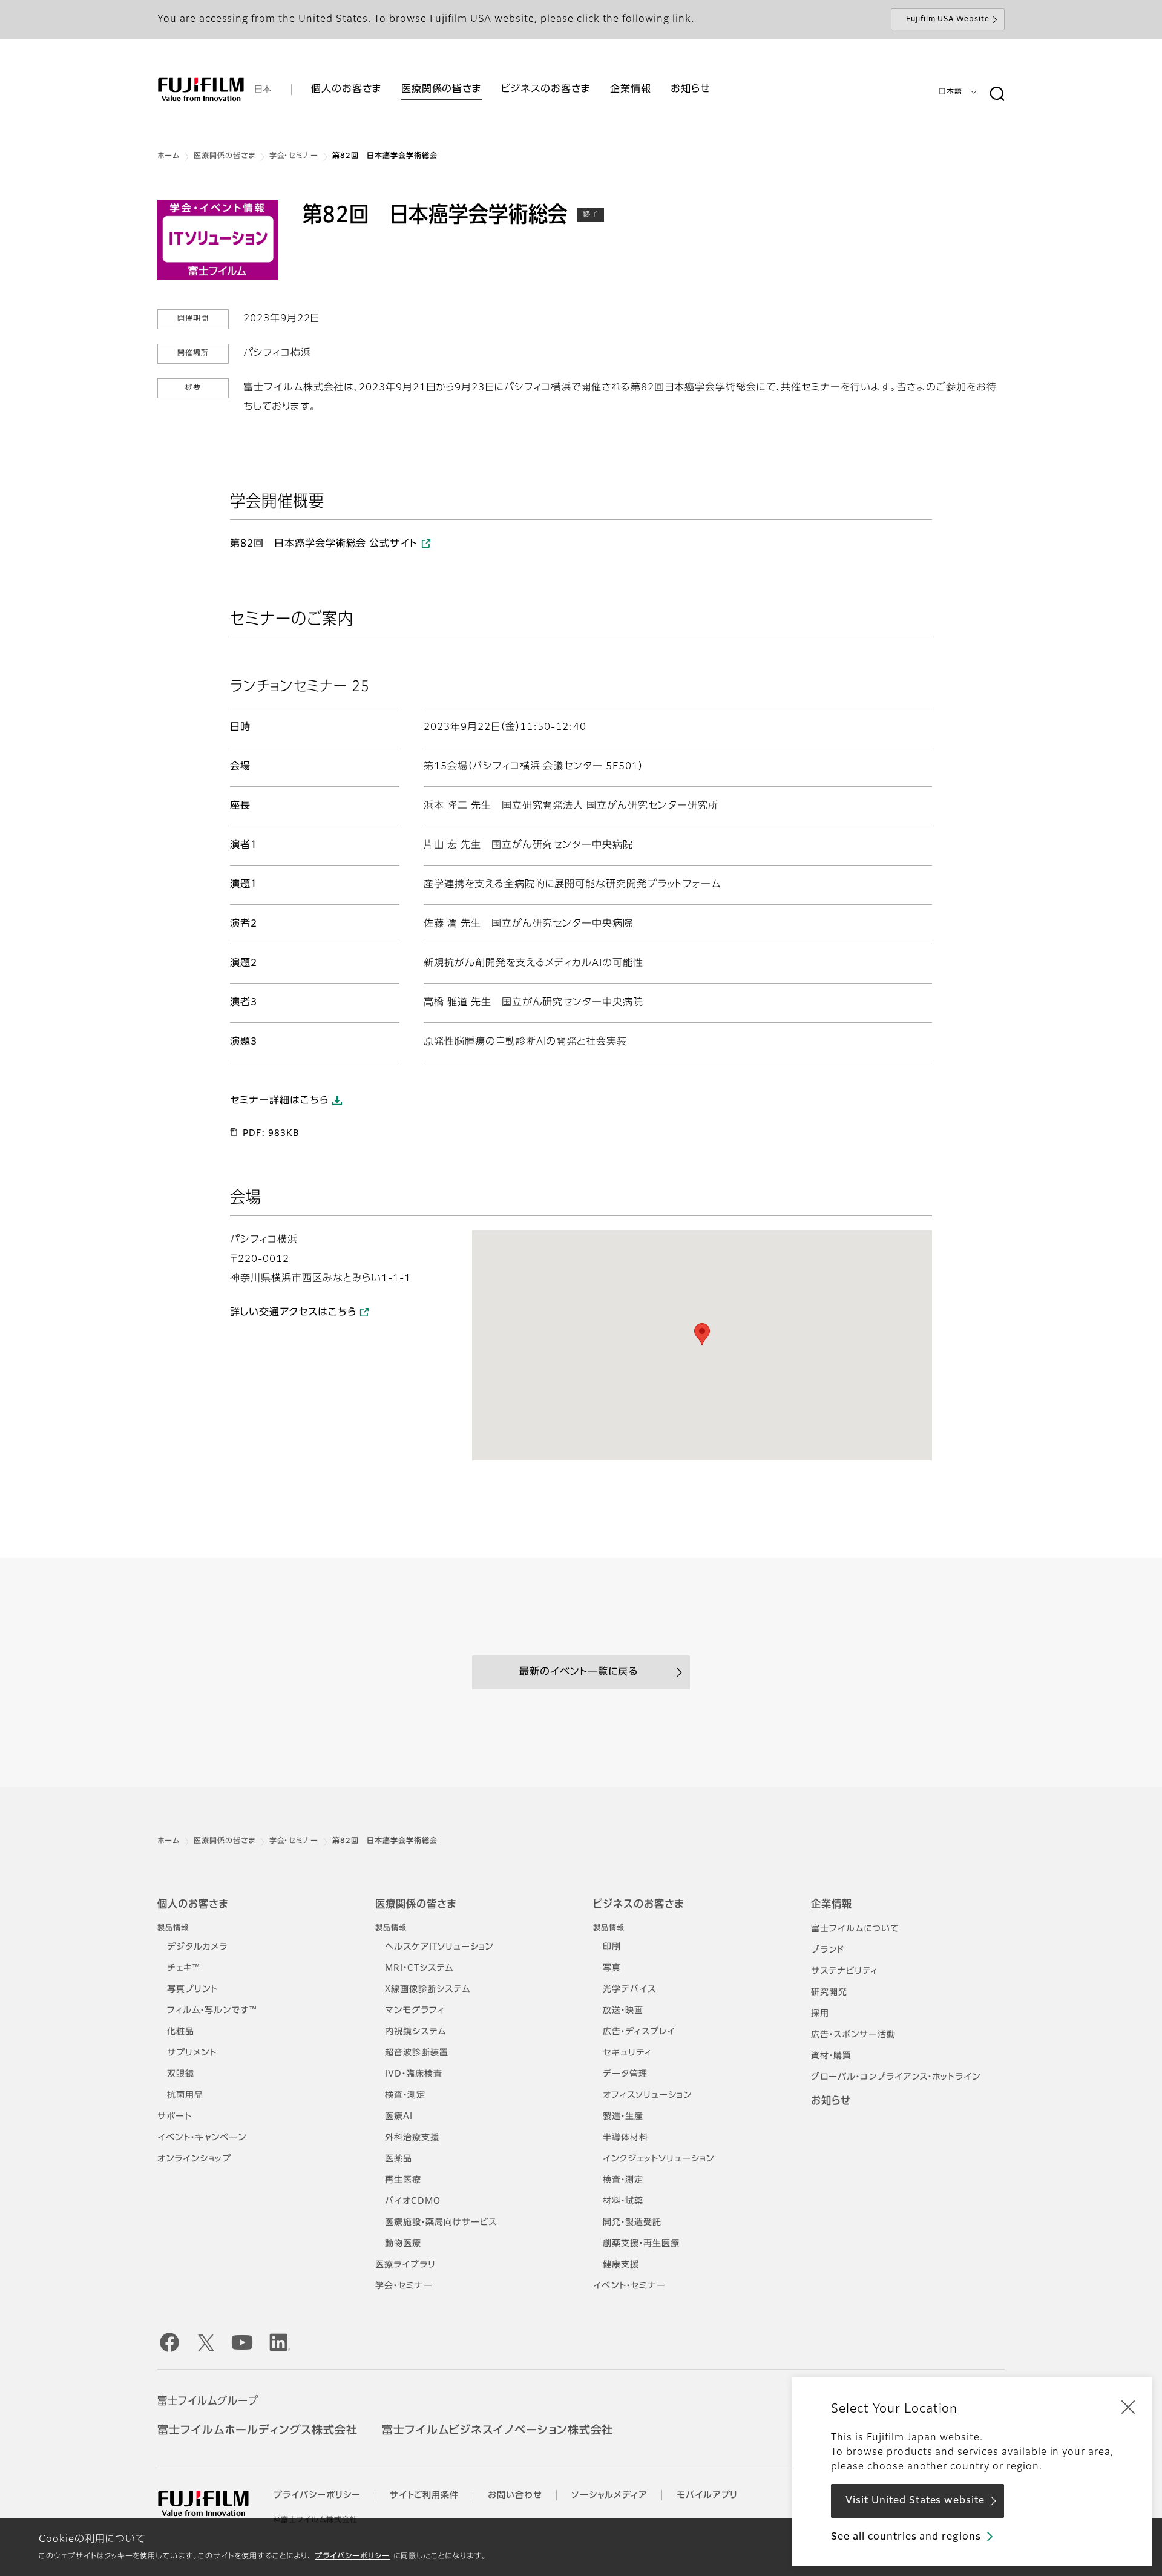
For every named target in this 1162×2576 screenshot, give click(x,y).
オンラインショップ (194, 2159)
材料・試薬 (623, 2201)
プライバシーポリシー (352, 2557)
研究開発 (829, 1993)
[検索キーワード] (997, 94)
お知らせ (831, 2101)
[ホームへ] (201, 90)
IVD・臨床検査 (414, 2074)
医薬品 (399, 2159)
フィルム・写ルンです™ (212, 2011)
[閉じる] (1128, 2407)
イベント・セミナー (629, 2286)
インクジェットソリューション (658, 2159)
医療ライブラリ (405, 2265)
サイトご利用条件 (425, 2495)
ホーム (169, 156)
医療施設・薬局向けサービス (441, 2223)
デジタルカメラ (197, 1947)
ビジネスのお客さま (638, 1905)
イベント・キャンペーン (202, 2138)
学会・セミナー (294, 156)
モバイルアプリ (707, 2495)
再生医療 (403, 2180)
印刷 (612, 1947)
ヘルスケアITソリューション (439, 1947)
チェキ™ (184, 1968)
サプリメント (192, 2053)
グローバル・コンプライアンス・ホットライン (896, 2077)
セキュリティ (627, 2053)
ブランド (828, 1950)
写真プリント (192, 1989)
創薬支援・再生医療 (641, 2244)
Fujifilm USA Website (948, 19)
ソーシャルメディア (609, 2495)
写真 (612, 1968)
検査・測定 (405, 2095)
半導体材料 (625, 2138)
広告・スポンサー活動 (853, 2035)
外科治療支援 (412, 2138)
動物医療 (403, 2244)
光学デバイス (629, 1989)
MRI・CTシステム (419, 1968)
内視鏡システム (415, 2032)
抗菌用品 (185, 2095)
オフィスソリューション (647, 2095)
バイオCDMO (413, 2201)
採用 (820, 2014)
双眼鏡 (181, 2074)
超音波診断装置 (417, 2053)
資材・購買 (831, 2056)
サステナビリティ (845, 1971)
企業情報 (832, 1905)
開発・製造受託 (632, 2223)
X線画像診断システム (428, 1989)
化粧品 (181, 2032)
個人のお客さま (193, 1905)
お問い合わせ (515, 2495)
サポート (175, 2117)
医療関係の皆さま (225, 156)
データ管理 (625, 2074)
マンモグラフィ (415, 2011)
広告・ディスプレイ (639, 2032)
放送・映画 (623, 2011)
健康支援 (621, 2265)
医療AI (399, 2117)
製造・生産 (623, 2117)
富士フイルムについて (855, 1929)
